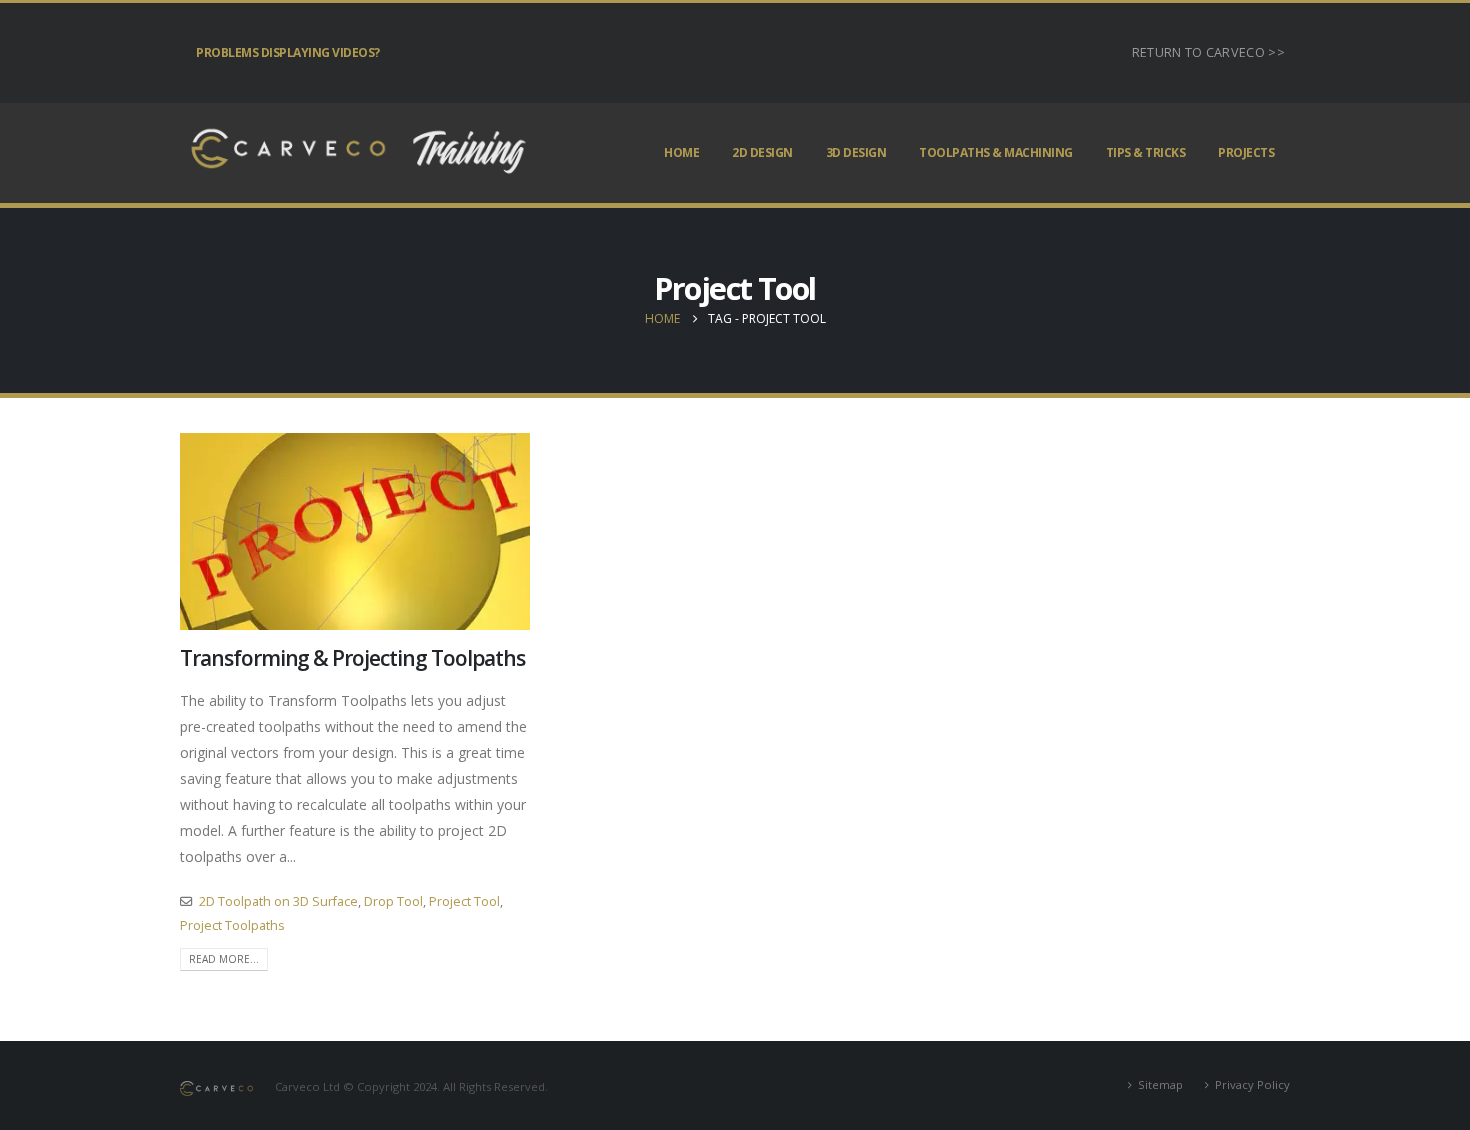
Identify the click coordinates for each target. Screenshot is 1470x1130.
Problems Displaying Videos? (288, 52)
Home (681, 152)
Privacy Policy (1252, 1084)
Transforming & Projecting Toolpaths (352, 658)
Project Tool (464, 901)
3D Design (856, 152)
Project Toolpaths (232, 925)
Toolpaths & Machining (996, 152)
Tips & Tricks (1146, 152)
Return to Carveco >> (1208, 52)
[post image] (355, 531)
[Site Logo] (355, 153)
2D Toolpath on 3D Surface (278, 901)
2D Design (762, 152)
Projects (1246, 152)
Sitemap (1160, 1084)
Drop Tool (393, 901)
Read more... (224, 959)
